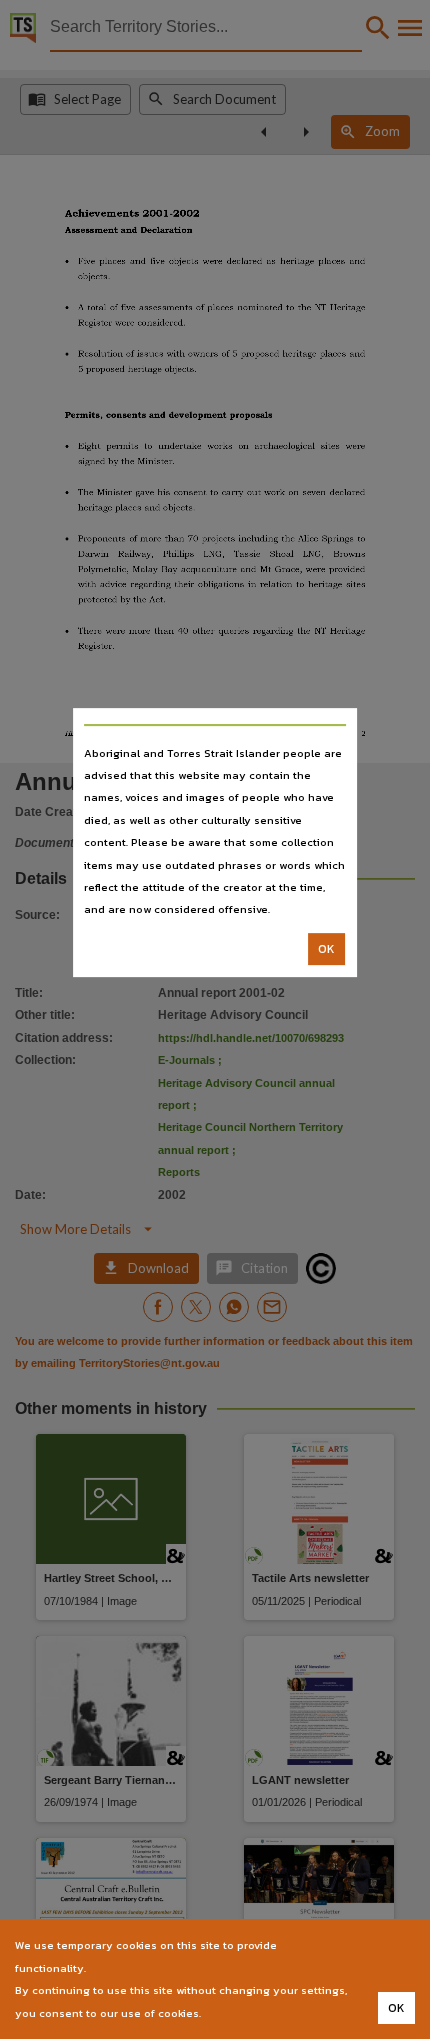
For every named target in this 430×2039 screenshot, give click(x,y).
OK (326, 949)
